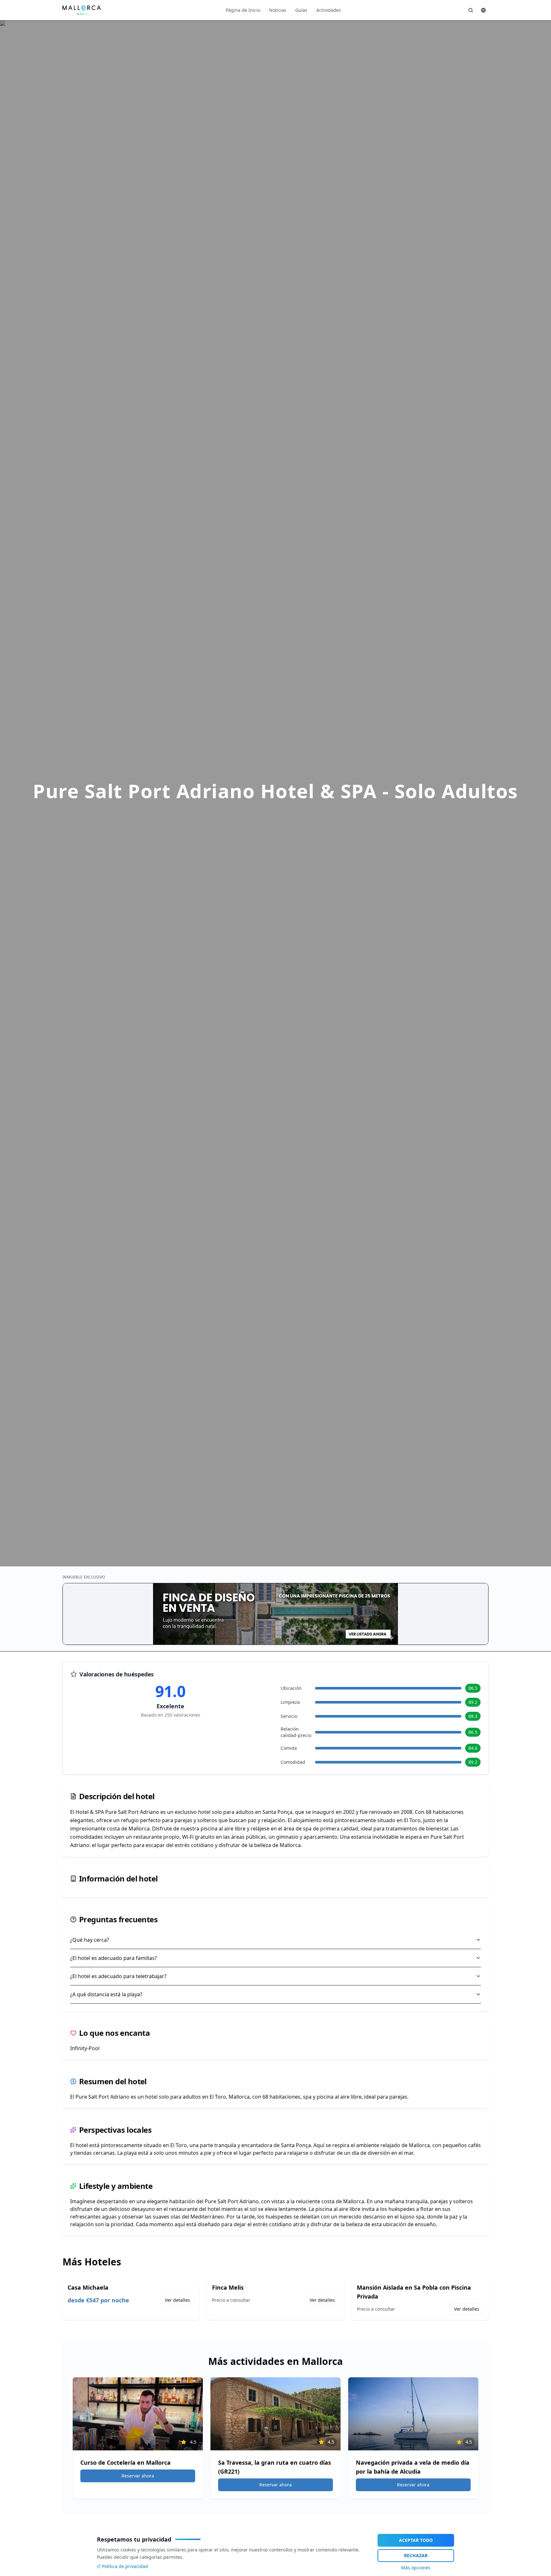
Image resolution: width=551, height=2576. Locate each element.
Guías (301, 10)
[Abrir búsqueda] (471, 10)
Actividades (329, 10)
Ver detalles (177, 2300)
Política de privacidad (125, 2566)
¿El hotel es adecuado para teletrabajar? (118, 1976)
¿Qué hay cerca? (90, 1940)
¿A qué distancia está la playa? (106, 1994)
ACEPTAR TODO (416, 2540)
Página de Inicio (243, 10)
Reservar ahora (138, 2476)
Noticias (278, 10)
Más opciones (416, 2568)
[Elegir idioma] (483, 10)
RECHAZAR (416, 2555)
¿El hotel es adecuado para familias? (114, 1958)
